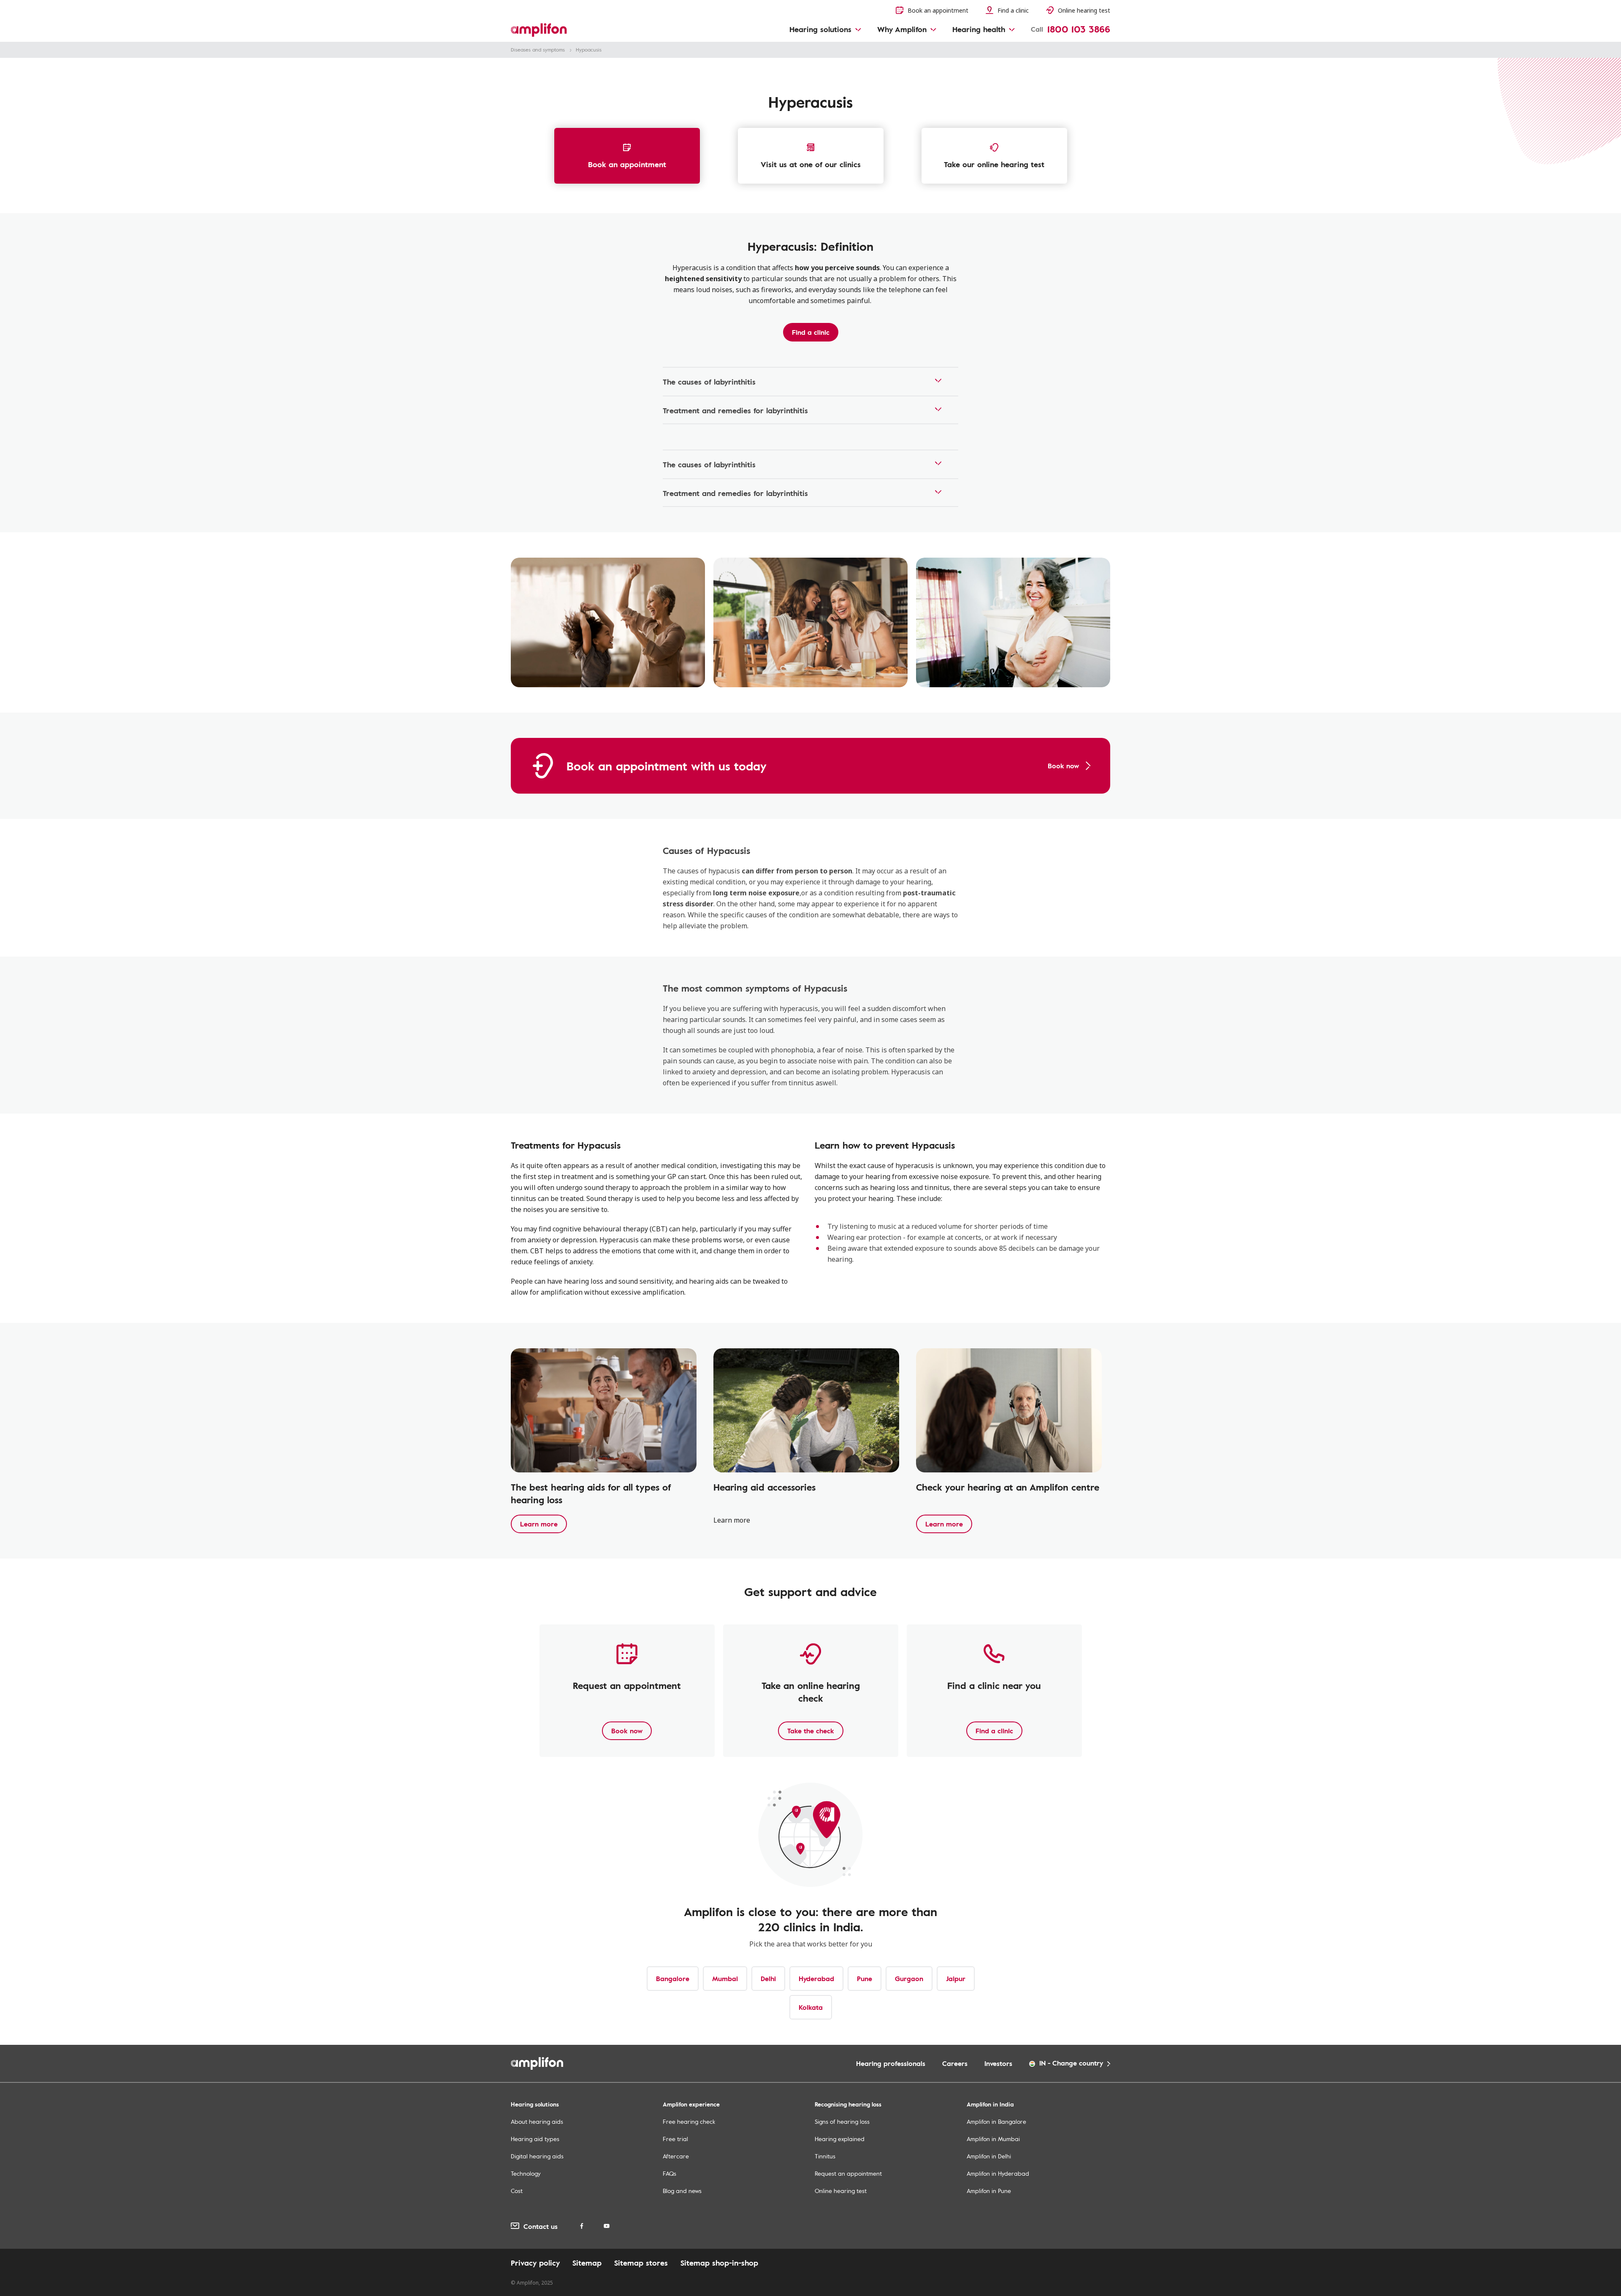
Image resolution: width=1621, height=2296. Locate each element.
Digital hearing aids (537, 2156)
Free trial (675, 2139)
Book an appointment (627, 164)
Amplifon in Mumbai (993, 2139)
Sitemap (587, 2263)
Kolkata (811, 2007)
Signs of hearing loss (842, 2121)
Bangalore (673, 1979)
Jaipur (956, 1979)
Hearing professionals (891, 2063)
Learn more (539, 1524)
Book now (627, 1731)
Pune (865, 1979)
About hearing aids (537, 2121)
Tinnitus (825, 2156)
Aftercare (676, 2156)
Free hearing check (689, 2121)
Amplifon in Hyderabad (998, 2173)
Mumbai (725, 1979)
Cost (517, 2191)
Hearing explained (840, 2139)
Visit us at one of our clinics (811, 164)
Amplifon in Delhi (989, 2156)
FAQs (670, 2173)
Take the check (811, 1731)
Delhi (768, 1979)
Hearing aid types (535, 2139)
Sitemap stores (641, 2263)
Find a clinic (811, 332)
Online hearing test (841, 2191)
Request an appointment (848, 2173)
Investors (998, 2063)
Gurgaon (909, 1979)
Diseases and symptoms (538, 49)
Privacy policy (535, 2263)
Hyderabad (816, 1979)
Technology (526, 2173)
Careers (955, 2063)
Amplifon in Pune (989, 2191)
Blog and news (682, 2191)
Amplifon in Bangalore (996, 2121)
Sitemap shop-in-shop (719, 2263)
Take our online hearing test (994, 164)
